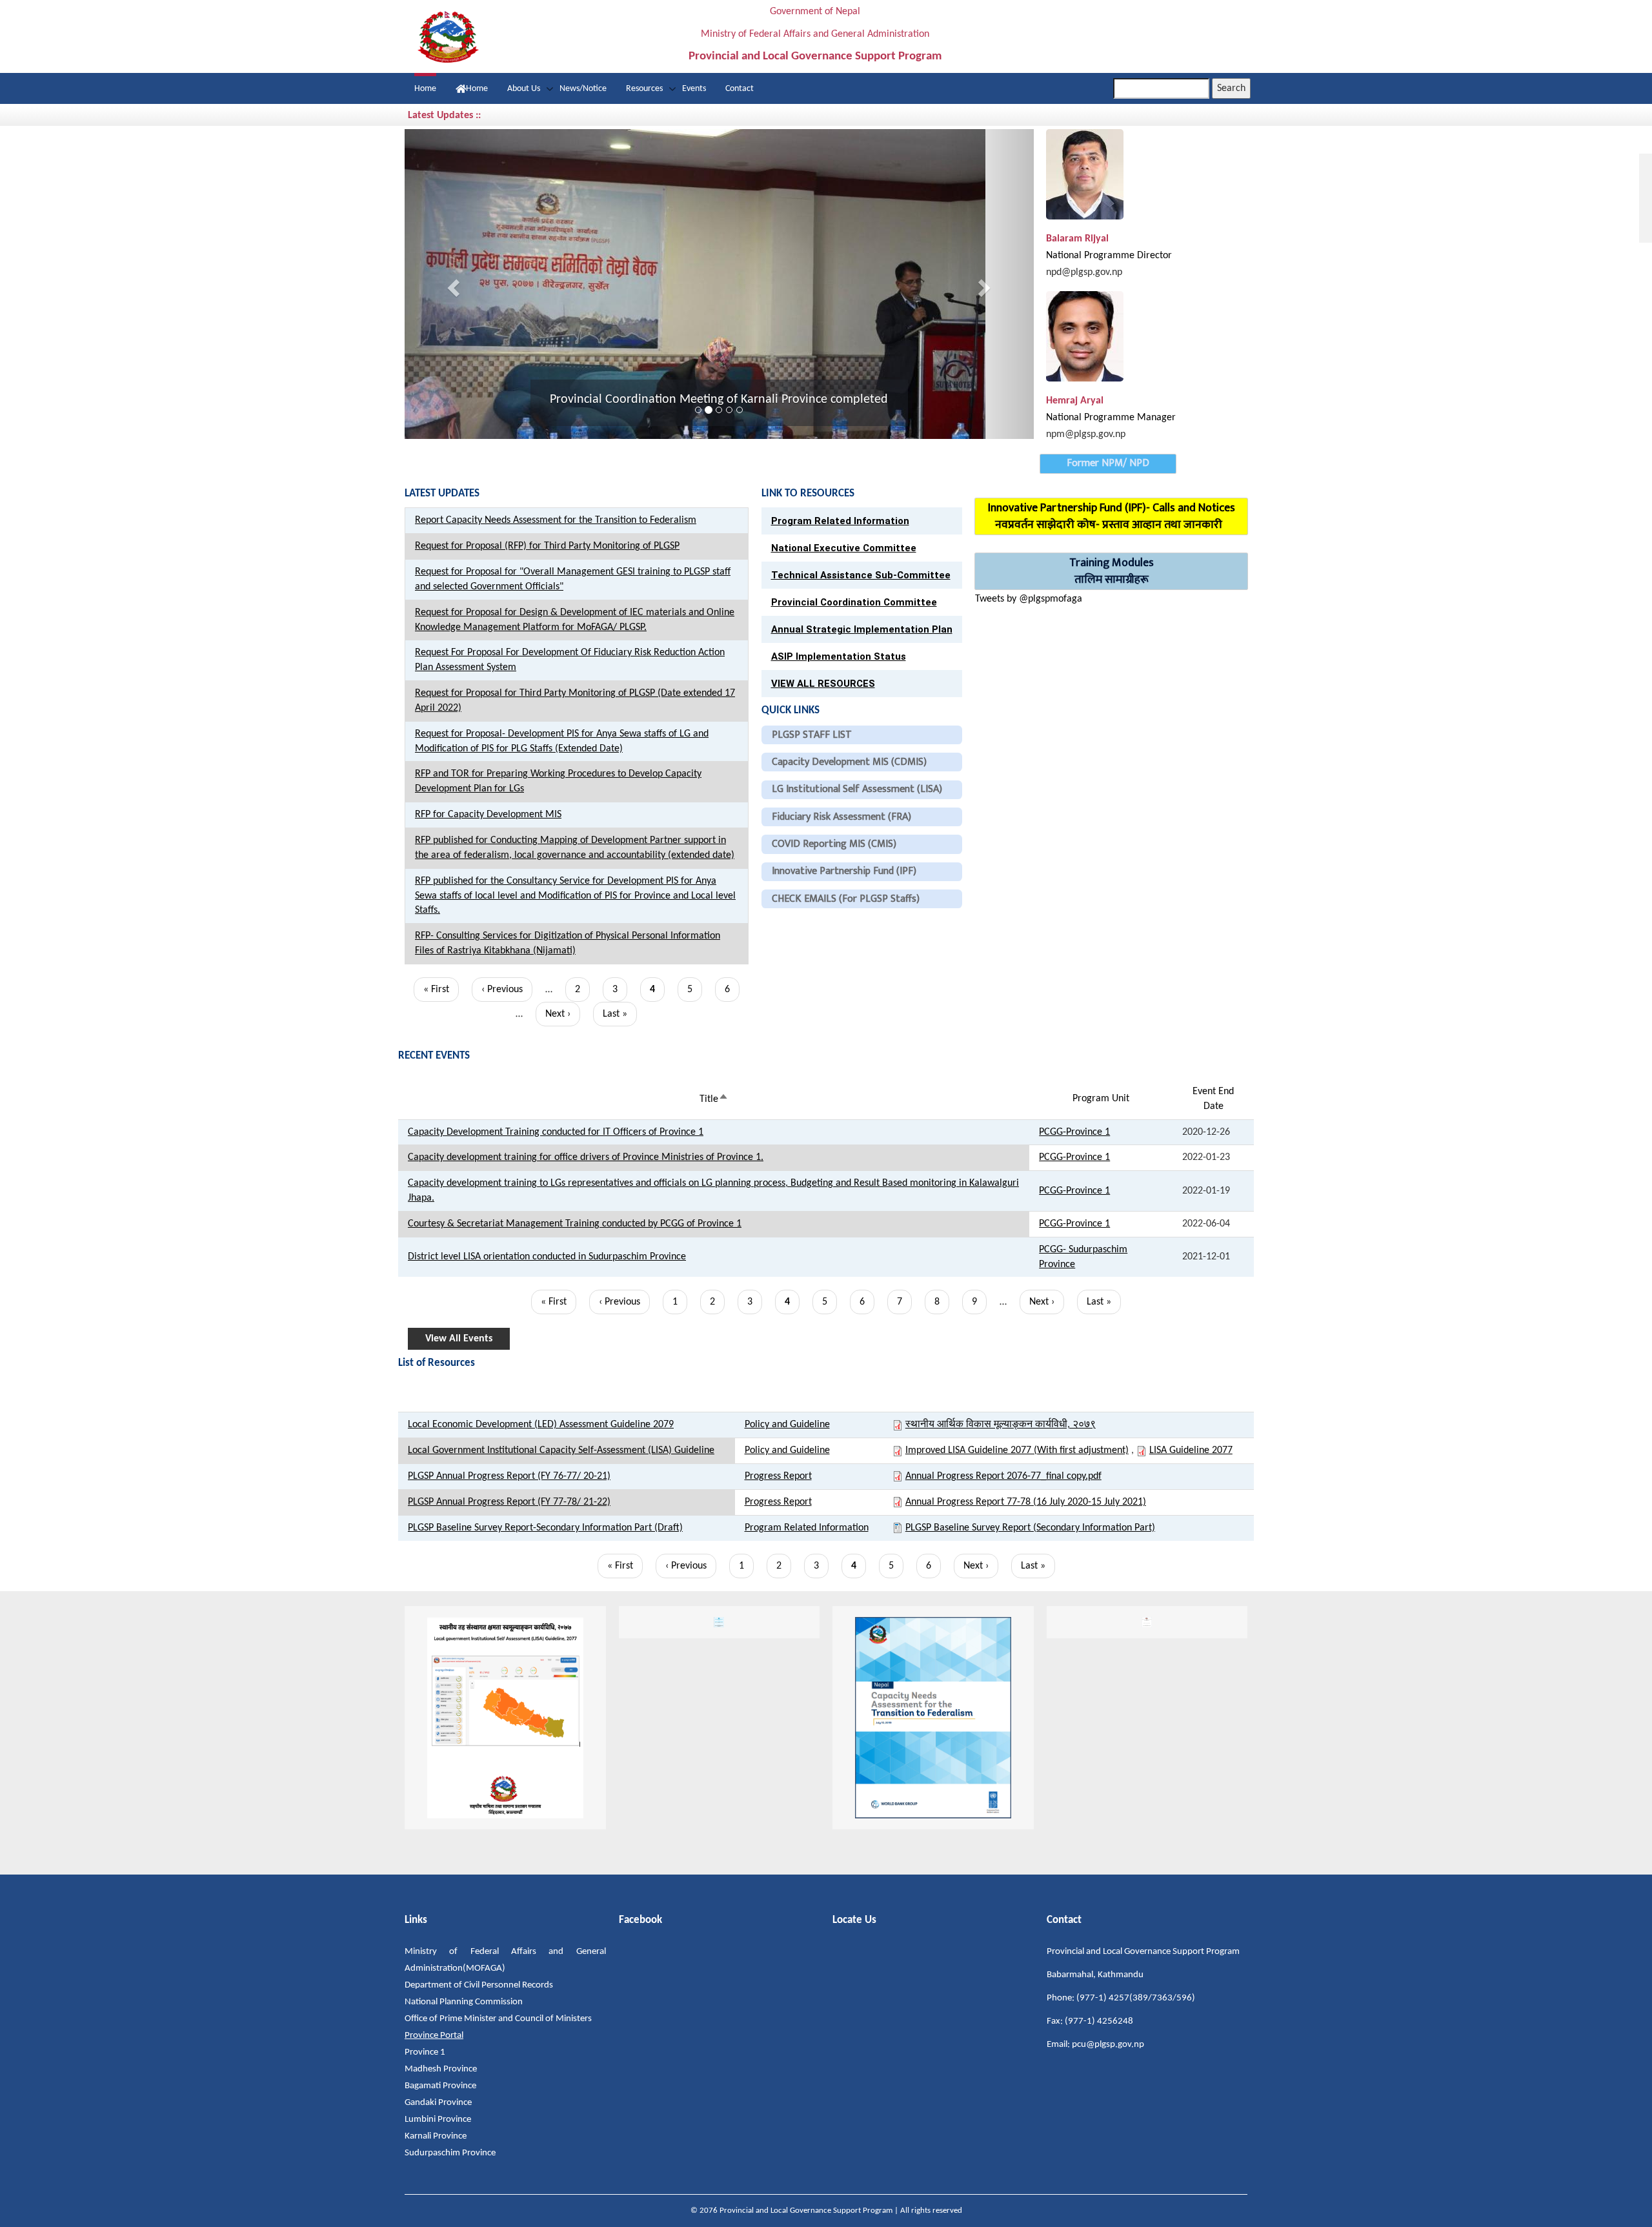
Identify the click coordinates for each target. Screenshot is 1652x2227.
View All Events (459, 1339)
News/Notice (583, 89)
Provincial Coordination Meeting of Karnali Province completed (719, 400)
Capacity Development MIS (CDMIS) (849, 762)
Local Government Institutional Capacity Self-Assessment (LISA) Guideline (561, 1450)
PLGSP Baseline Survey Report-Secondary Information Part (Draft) (545, 1528)
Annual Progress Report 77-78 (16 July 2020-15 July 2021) (1026, 1502)
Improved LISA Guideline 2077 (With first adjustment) (1017, 1450)
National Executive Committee (844, 548)
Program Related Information (840, 521)
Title (714, 1099)
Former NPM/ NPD (1108, 463)
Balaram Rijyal (1077, 239)
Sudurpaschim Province (450, 2153)
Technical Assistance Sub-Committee (861, 575)
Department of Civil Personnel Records (479, 1985)
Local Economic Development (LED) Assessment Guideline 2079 (541, 1425)
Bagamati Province (440, 2086)
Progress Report (778, 1476)
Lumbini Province (438, 2120)
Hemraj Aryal (1075, 401)
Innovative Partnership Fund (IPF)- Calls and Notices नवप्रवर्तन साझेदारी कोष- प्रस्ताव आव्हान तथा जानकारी (1112, 516)
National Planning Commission (464, 2002)
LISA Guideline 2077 (1191, 1450)
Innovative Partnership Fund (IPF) (844, 871)
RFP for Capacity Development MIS (488, 815)
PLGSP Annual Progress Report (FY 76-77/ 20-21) (509, 1476)
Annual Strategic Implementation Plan (862, 629)
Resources (644, 89)
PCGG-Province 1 (1074, 1132)
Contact (740, 89)
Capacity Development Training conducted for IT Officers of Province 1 (556, 1132)
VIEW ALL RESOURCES (823, 684)
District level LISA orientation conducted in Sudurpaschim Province (547, 1257)
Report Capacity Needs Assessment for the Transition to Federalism (556, 520)
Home (425, 89)
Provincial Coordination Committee (854, 602)
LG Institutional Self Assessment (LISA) (857, 789)
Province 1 (425, 2052)
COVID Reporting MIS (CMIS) (834, 844)
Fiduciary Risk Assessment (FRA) (841, 817)
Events (694, 89)
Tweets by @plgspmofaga (1029, 599)
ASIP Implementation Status (839, 656)
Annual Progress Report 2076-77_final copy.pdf (1003, 1476)
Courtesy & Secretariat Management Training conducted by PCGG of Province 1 (575, 1224)
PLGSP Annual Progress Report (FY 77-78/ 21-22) (509, 1502)
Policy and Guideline (787, 1425)
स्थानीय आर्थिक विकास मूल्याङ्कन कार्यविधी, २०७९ (1001, 1425)
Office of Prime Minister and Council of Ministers (498, 2019)
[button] (452, 284)
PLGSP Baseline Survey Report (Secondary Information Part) (1030, 1528)
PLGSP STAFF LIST (812, 735)
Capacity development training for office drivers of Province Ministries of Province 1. (586, 1157)
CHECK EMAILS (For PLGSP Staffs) (846, 899)
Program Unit (1101, 1099)
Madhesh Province (441, 2069)
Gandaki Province (438, 2103)
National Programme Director (1109, 256)
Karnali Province (436, 2136)
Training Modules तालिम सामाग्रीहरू (1112, 571)
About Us (524, 89)
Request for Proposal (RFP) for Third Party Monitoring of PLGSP (547, 546)
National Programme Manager (1111, 418)
